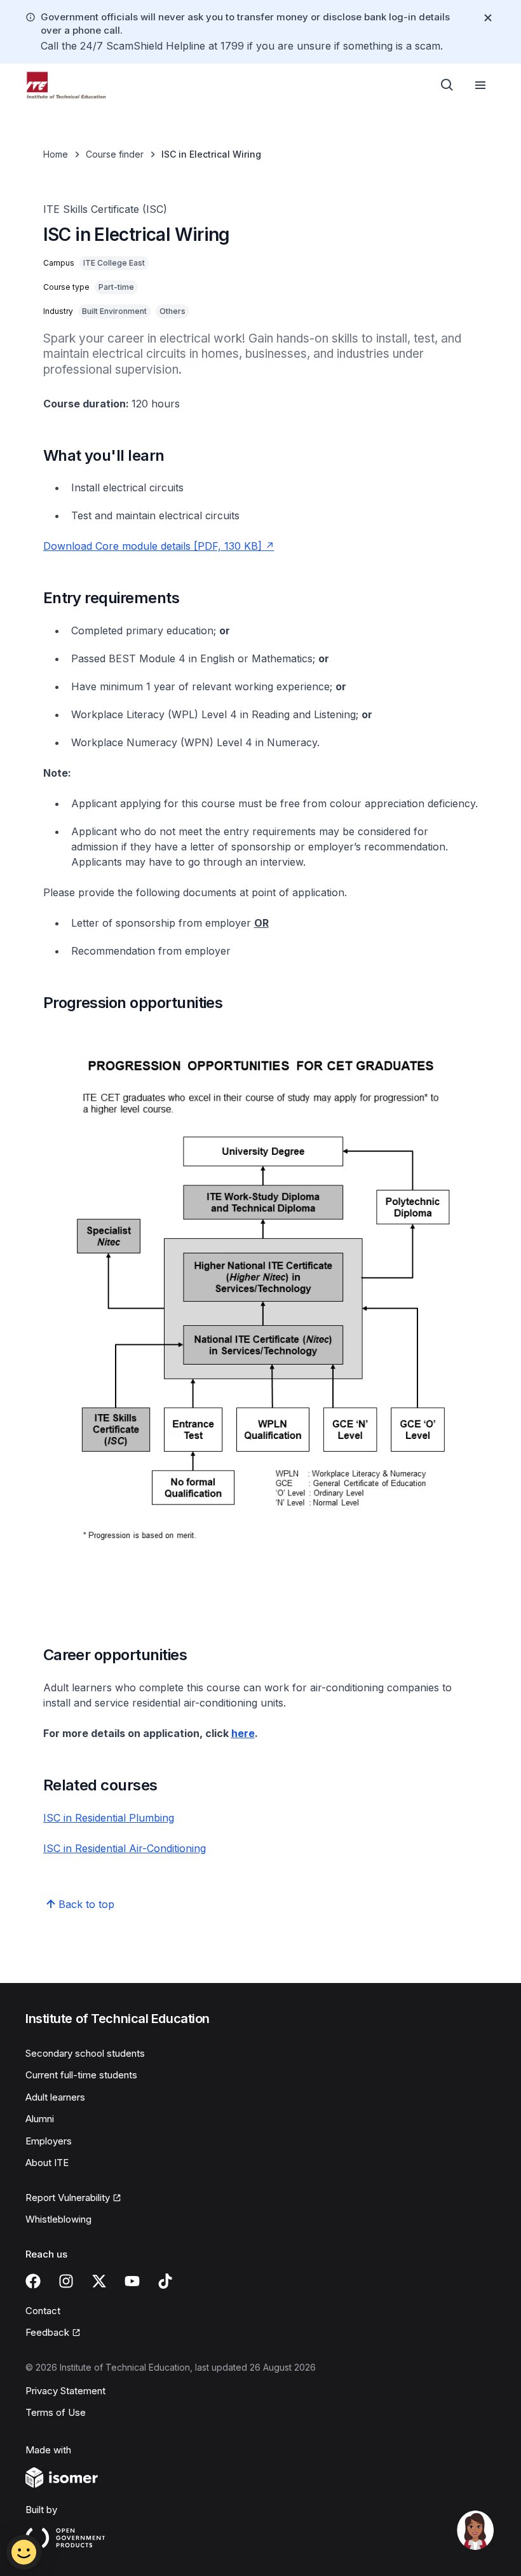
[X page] (99, 2281)
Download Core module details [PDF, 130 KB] (152, 546)
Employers (49, 2141)
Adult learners (55, 2097)
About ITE (47, 2163)
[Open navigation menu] (480, 85)
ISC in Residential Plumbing (109, 1818)
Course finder (115, 154)
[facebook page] (33, 2281)
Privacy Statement (65, 2391)
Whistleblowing (58, 2219)
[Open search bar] (447, 85)
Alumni (40, 2119)
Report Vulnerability (68, 2198)
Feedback (47, 2332)
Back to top (86, 1904)
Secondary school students (85, 2053)
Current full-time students (81, 2075)
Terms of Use (56, 2412)
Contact (43, 2311)
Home (56, 154)
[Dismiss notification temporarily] (488, 18)
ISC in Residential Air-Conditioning (125, 1848)
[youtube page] (132, 2281)
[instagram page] (66, 2281)
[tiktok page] (165, 2281)
